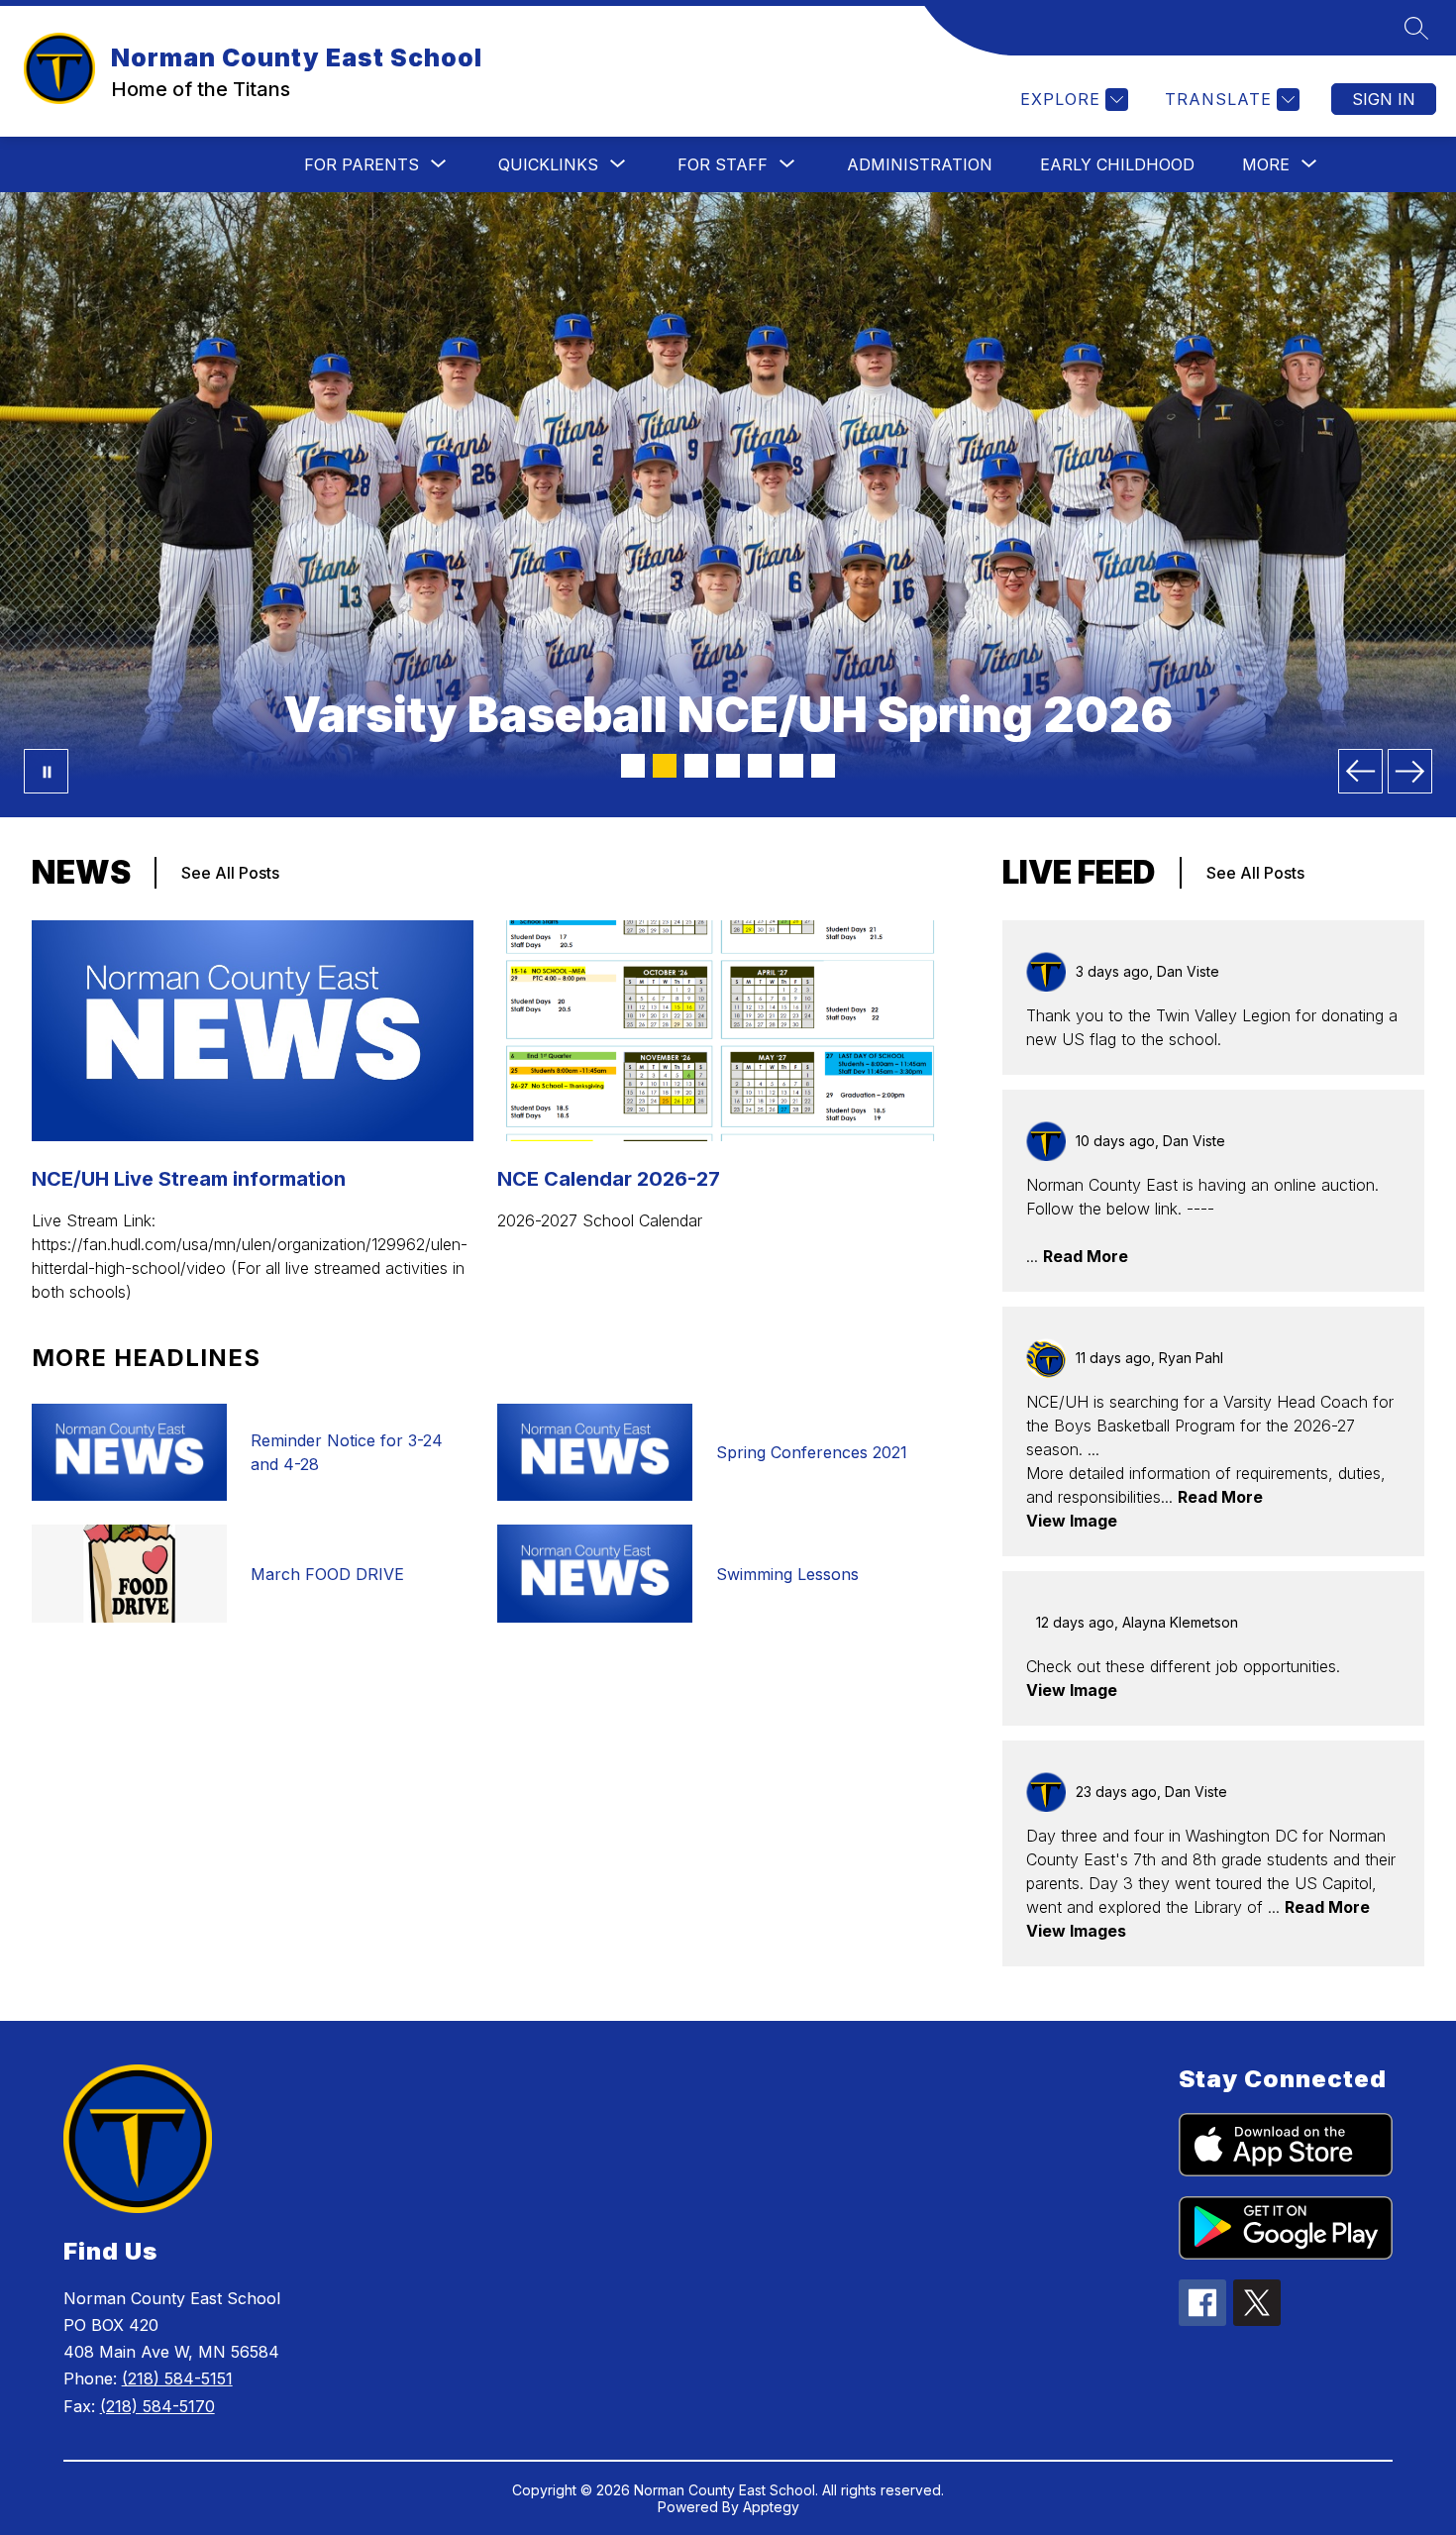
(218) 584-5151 (177, 2378)
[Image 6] (791, 766)
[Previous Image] (1360, 771)
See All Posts (230, 873)
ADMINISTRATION (920, 164)
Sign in (1384, 99)
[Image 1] (633, 766)
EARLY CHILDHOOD (1117, 164)
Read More (1086, 1256)
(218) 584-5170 (157, 2406)
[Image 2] (665, 766)
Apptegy (771, 2507)
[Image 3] (696, 766)
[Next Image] (1410, 771)
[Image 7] (823, 766)
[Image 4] (728, 766)
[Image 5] (760, 766)
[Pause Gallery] (46, 771)
